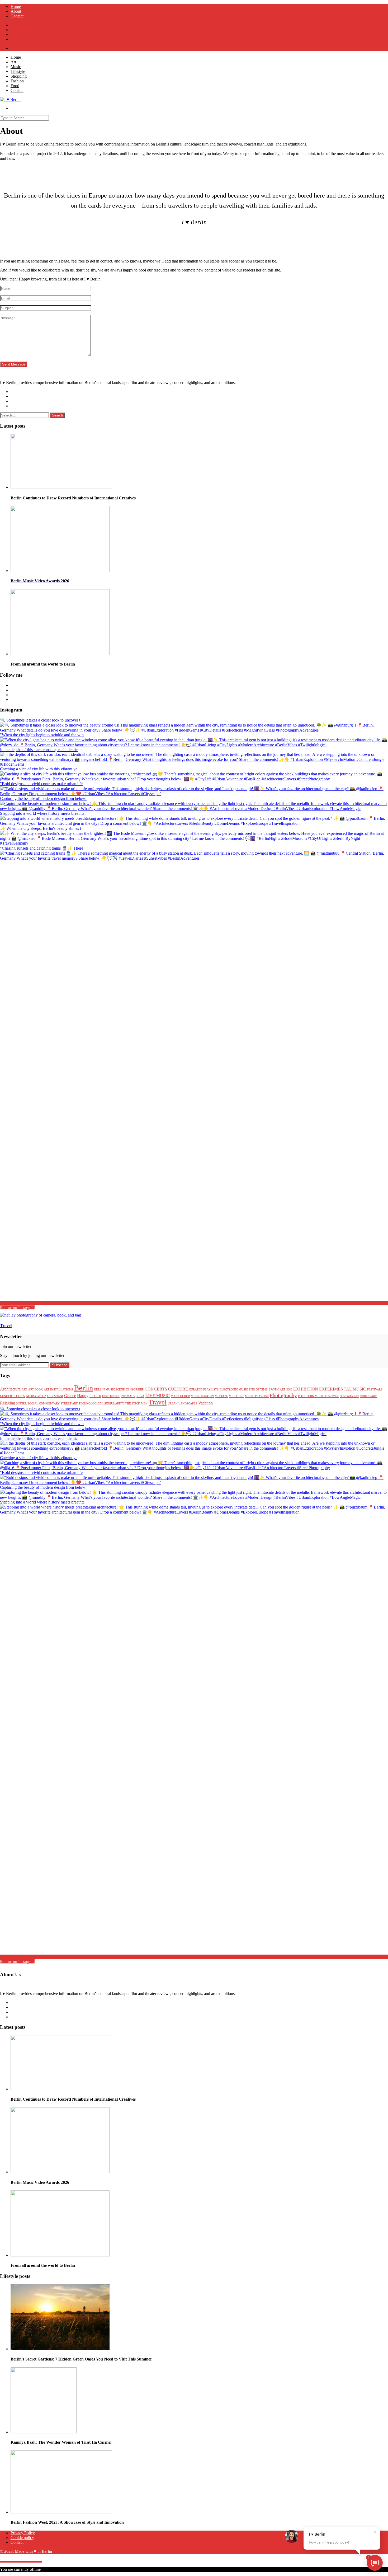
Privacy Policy (23, 2533)
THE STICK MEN (136, 1404)
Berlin (84, 1388)
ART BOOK (36, 1390)
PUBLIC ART (368, 1396)
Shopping (19, 76)
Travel (158, 1402)
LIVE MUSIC (158, 1396)
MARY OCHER (180, 1396)
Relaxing (8, 1403)
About (16, 11)
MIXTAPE (221, 1396)
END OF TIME (258, 1390)
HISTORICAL (111, 1396)
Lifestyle (18, 71)
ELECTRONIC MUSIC (234, 1390)
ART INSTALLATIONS (58, 1390)
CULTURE (178, 1389)
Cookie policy (22, 2538)
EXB (289, 1390)
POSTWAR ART (349, 1396)
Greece (70, 1396)
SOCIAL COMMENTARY (44, 1404)
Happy (83, 1396)
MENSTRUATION (202, 1396)
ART (24, 1390)
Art (13, 62)
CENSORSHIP (135, 1390)
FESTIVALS (375, 1390)
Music (16, 67)
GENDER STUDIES (12, 1396)
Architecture (10, 1389)
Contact (17, 16)
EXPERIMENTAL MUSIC (343, 1389)
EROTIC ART (277, 1390)
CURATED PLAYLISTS (204, 1390)
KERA (140, 1396)
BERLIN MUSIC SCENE (110, 1390)
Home (16, 6)
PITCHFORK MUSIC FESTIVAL (318, 1396)
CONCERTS (156, 1389)
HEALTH (95, 1396)
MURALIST (236, 1396)
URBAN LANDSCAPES (182, 1404)
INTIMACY (128, 1396)
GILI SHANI (55, 1396)
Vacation (205, 1403)
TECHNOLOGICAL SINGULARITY (101, 1404)
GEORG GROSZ (36, 1396)
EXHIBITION (306, 1389)
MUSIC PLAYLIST (257, 1396)
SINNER (21, 1404)
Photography (283, 1395)
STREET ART (69, 1404)
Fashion (17, 81)
